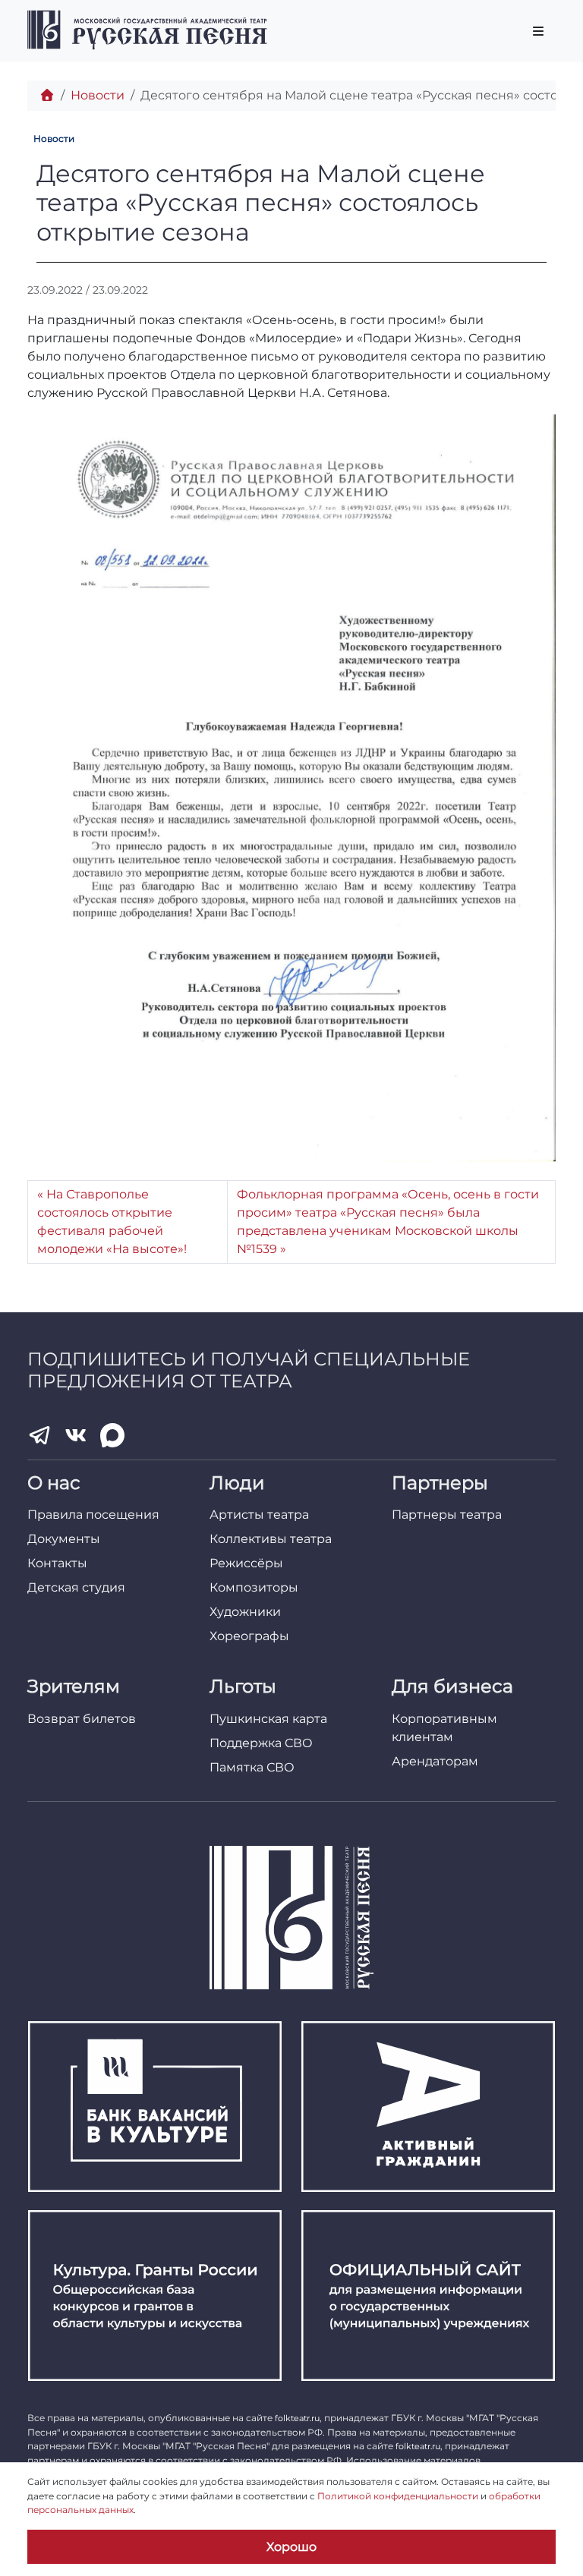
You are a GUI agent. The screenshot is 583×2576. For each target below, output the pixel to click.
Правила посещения (93, 1515)
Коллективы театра (271, 1539)
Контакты (57, 1563)
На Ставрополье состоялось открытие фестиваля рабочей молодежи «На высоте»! (112, 1222)
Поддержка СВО (261, 1743)
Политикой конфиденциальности (398, 2496)
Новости (98, 95)
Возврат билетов (82, 1719)
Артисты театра (259, 1515)
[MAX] (112, 1435)
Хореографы (249, 1636)
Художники (245, 1612)
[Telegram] (39, 1435)
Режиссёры (246, 1563)
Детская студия (76, 1587)
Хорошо (291, 2547)
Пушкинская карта (268, 1719)
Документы (64, 1539)
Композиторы (254, 1587)
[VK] (76, 1435)
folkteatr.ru (297, 2418)
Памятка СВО (252, 1767)
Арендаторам (435, 1761)
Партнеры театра (447, 1515)
